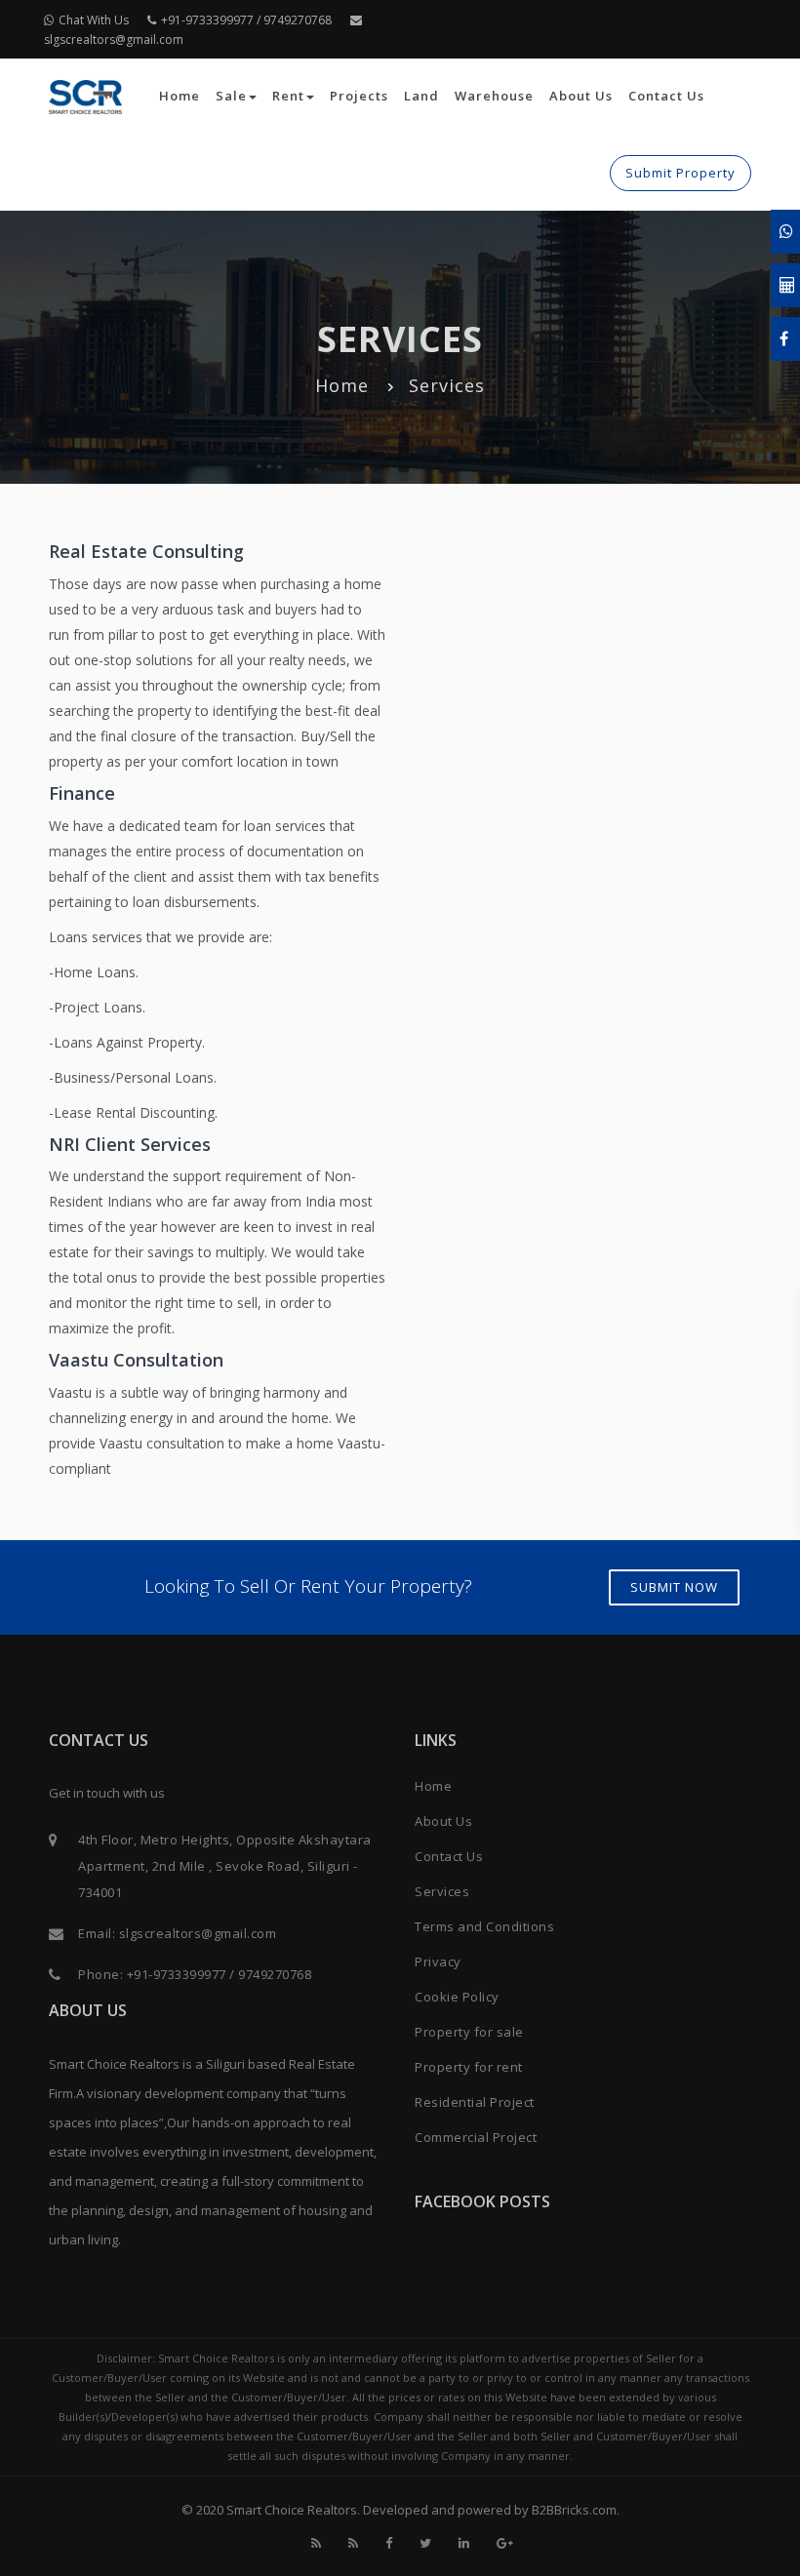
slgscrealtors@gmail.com (198, 1933)
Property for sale (469, 2032)
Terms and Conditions (484, 1926)
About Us (581, 96)
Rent (288, 96)
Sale (231, 96)
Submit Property (680, 173)
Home (180, 96)
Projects (359, 96)
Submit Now (674, 1587)
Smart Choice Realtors (292, 2510)
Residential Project (475, 2102)
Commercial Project (476, 2137)
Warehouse (494, 96)
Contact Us (666, 96)
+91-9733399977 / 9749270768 (246, 20)
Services (442, 1891)
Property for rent (469, 2067)
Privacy (438, 1962)
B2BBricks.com (574, 2510)
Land (421, 96)
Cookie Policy (457, 1997)
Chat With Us (94, 20)
